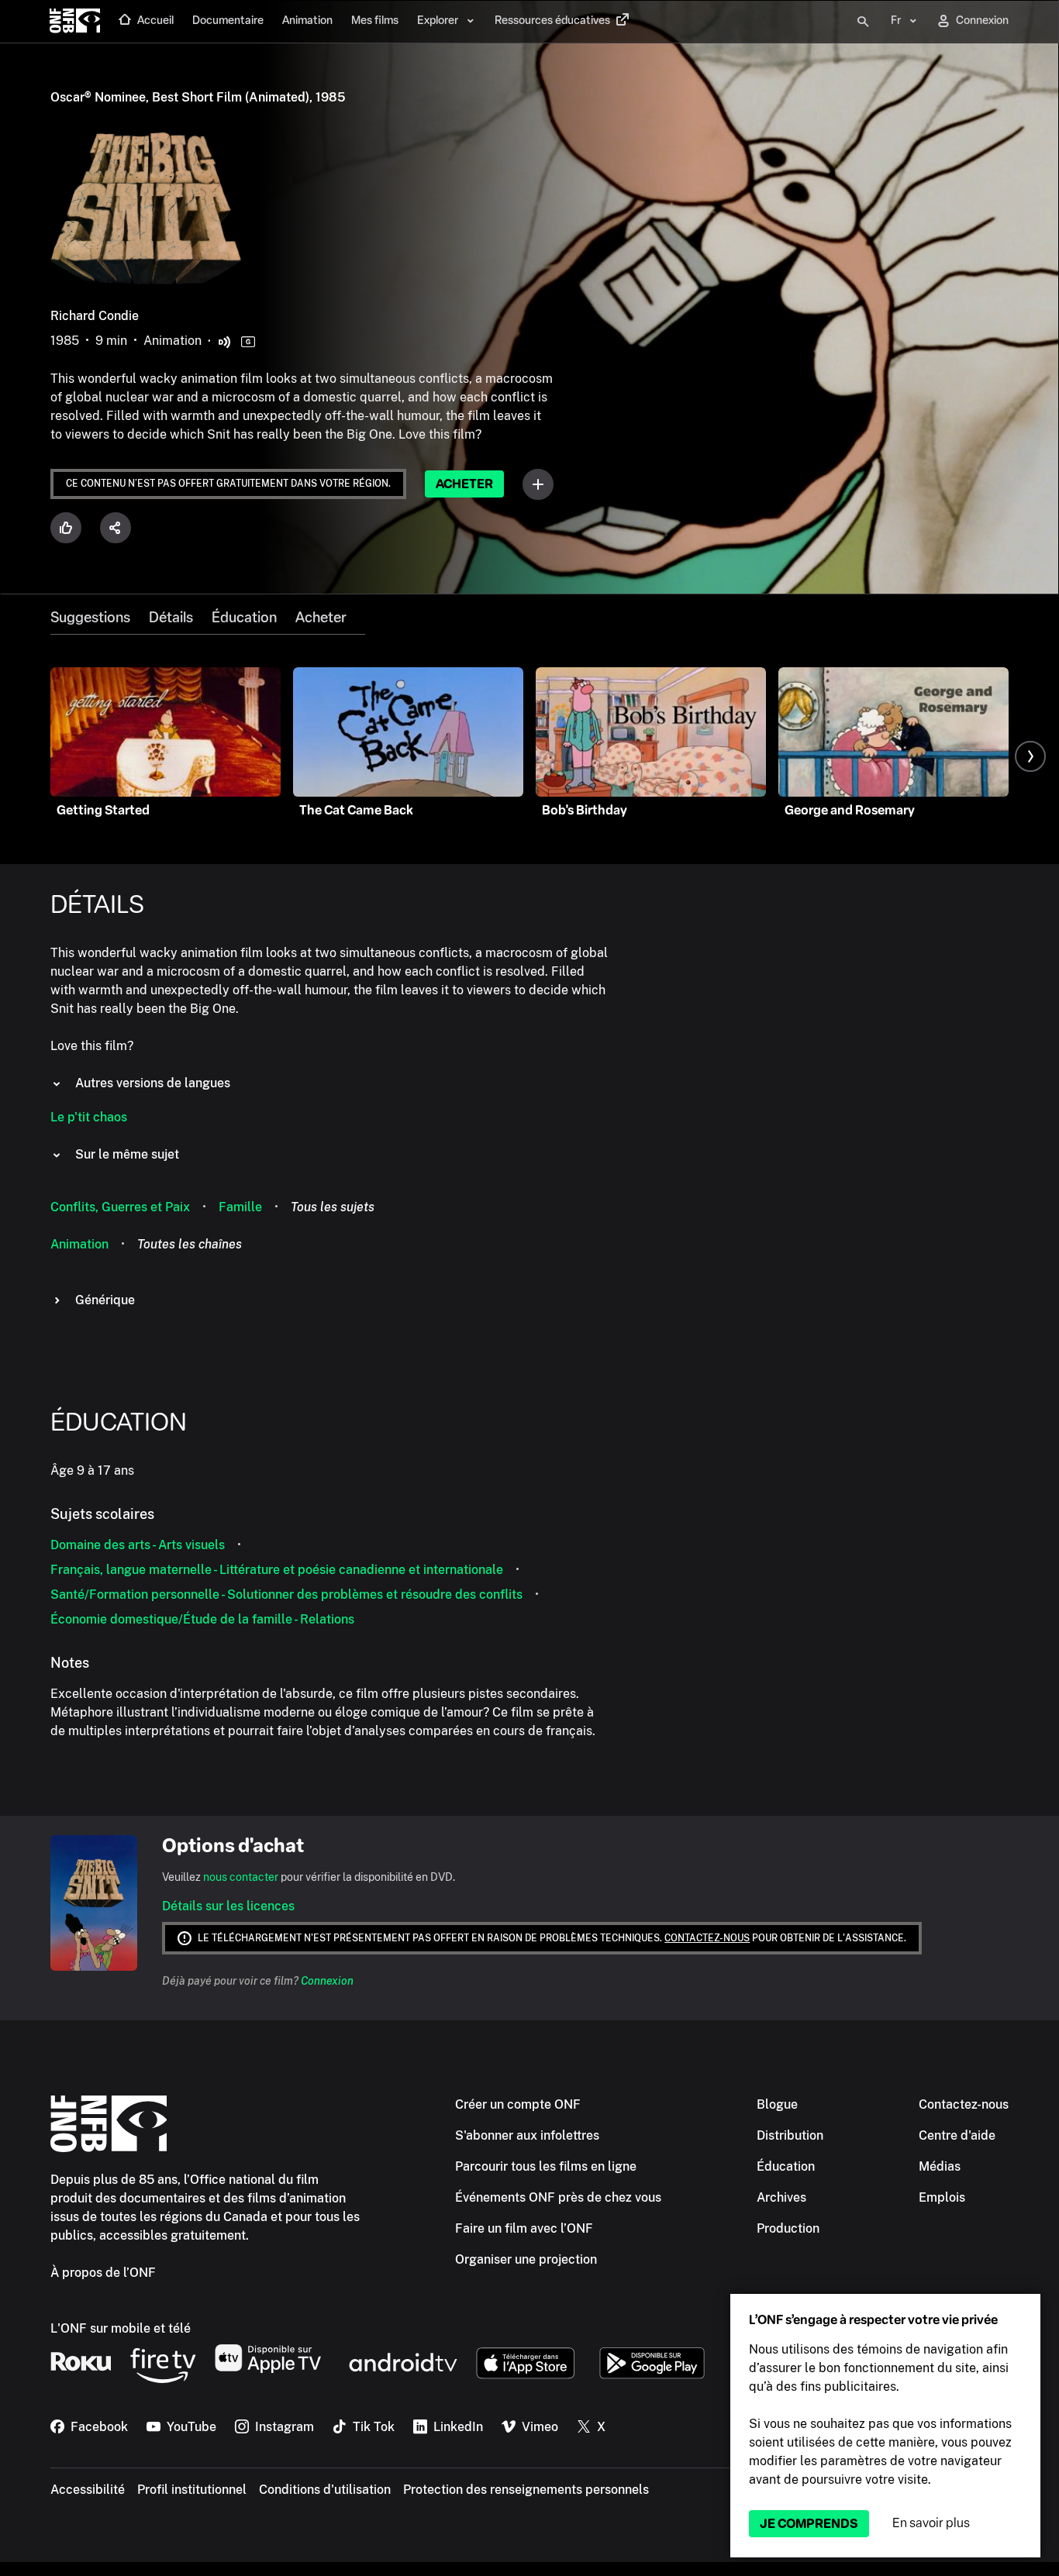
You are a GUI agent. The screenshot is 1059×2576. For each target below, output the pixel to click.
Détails (171, 618)
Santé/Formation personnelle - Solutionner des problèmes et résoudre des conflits (286, 1595)
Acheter (464, 484)
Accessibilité (88, 2490)
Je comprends (809, 2524)
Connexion (327, 1981)
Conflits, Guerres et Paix (120, 1207)
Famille (240, 1207)
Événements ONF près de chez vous (558, 2197)
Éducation (244, 618)
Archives (781, 2197)
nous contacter (241, 1877)
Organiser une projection (526, 2259)
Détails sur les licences (228, 1906)
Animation (79, 1244)
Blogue (777, 2104)
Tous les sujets (333, 1207)
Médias (940, 2166)
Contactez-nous (707, 1938)
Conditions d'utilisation (325, 2490)
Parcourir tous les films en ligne (546, 2166)
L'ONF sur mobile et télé (121, 2328)
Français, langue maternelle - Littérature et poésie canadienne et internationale (277, 1570)
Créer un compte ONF (518, 2104)
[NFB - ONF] (75, 22)
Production (788, 2228)
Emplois (942, 2197)
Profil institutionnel (192, 2490)
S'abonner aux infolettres (527, 2135)
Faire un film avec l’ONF (524, 2228)
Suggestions (90, 618)
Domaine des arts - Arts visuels (138, 1545)
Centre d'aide (957, 2135)
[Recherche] (863, 22)
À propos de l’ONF (103, 2273)
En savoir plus (931, 2523)
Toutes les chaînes (190, 1244)
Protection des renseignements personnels (526, 2490)
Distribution (790, 2135)
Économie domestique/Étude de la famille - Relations (202, 1619)
